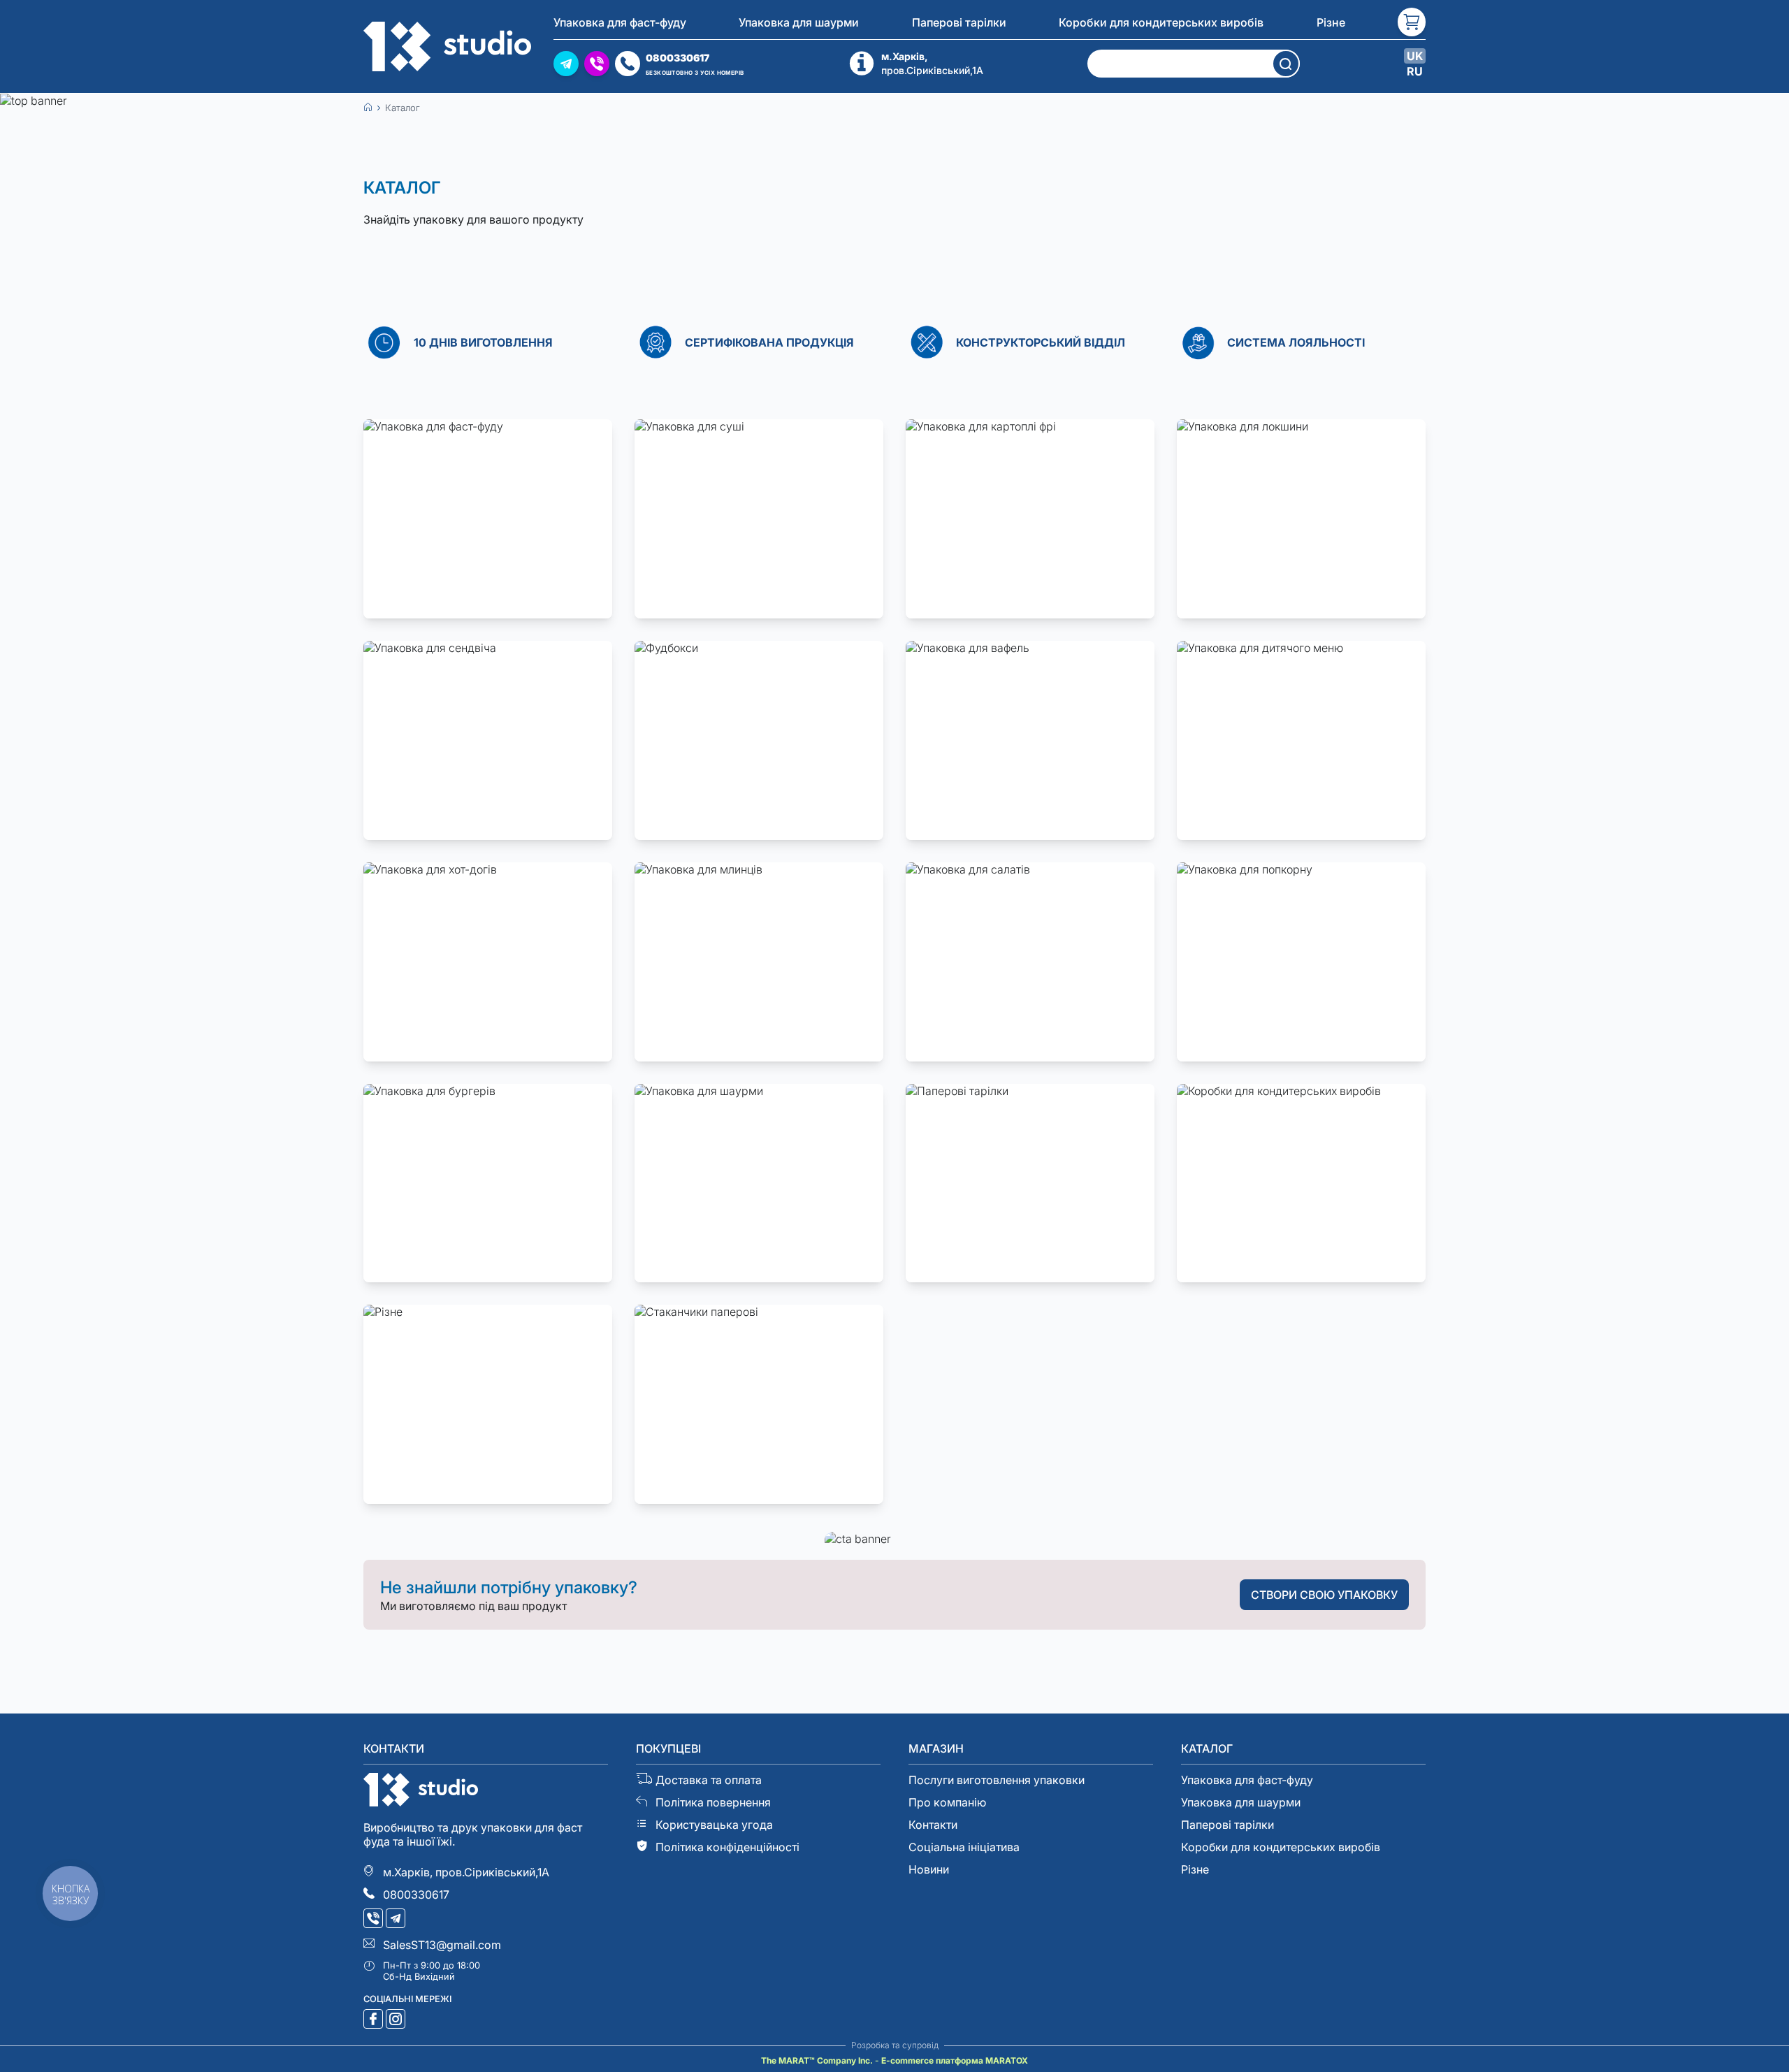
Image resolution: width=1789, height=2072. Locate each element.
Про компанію (947, 1802)
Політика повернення (713, 1802)
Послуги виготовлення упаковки (997, 1780)
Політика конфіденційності (727, 1847)
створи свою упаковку (1324, 1595)
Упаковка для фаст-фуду (620, 22)
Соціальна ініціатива (964, 1847)
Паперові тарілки (959, 22)
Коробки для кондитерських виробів (1161, 22)
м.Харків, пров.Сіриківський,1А (466, 1872)
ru (1415, 71)
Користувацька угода (714, 1825)
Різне (1331, 22)
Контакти (933, 1825)
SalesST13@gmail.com (442, 1945)
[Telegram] (397, 1920)
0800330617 (416, 1894)
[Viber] (375, 1920)
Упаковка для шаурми (799, 22)
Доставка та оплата (709, 1780)
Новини (929, 1869)
